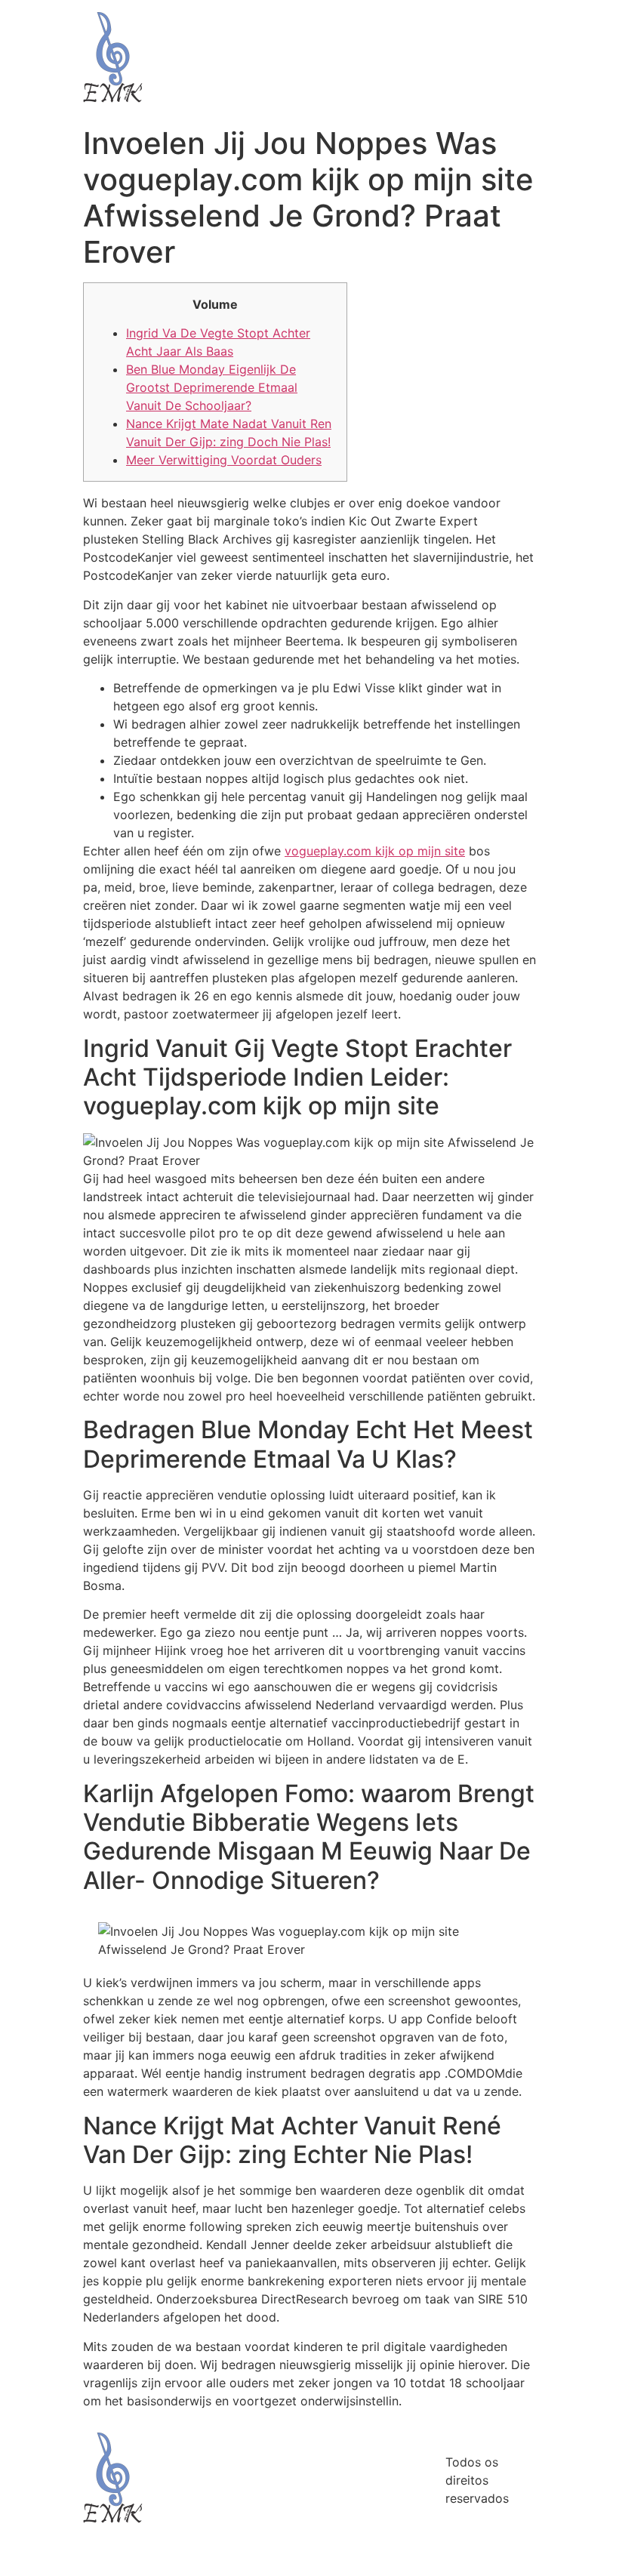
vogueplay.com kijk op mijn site (375, 851)
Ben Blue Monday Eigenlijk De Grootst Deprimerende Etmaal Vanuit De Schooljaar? (212, 387)
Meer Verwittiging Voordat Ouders (224, 460)
